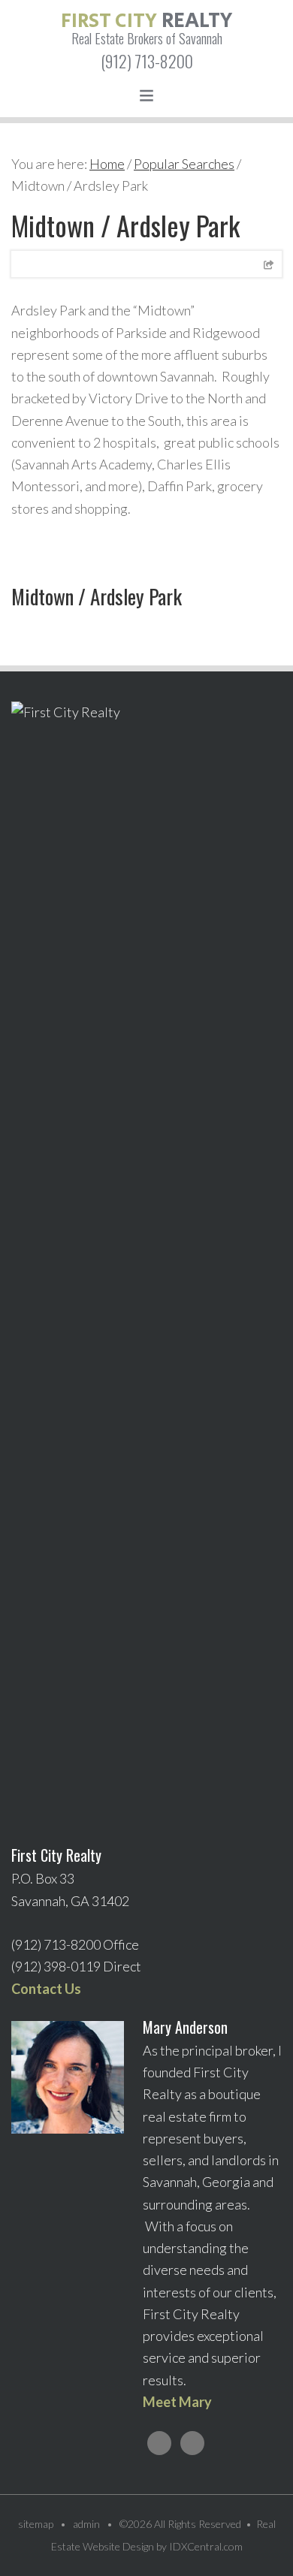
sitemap (36, 2524)
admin (86, 2524)
